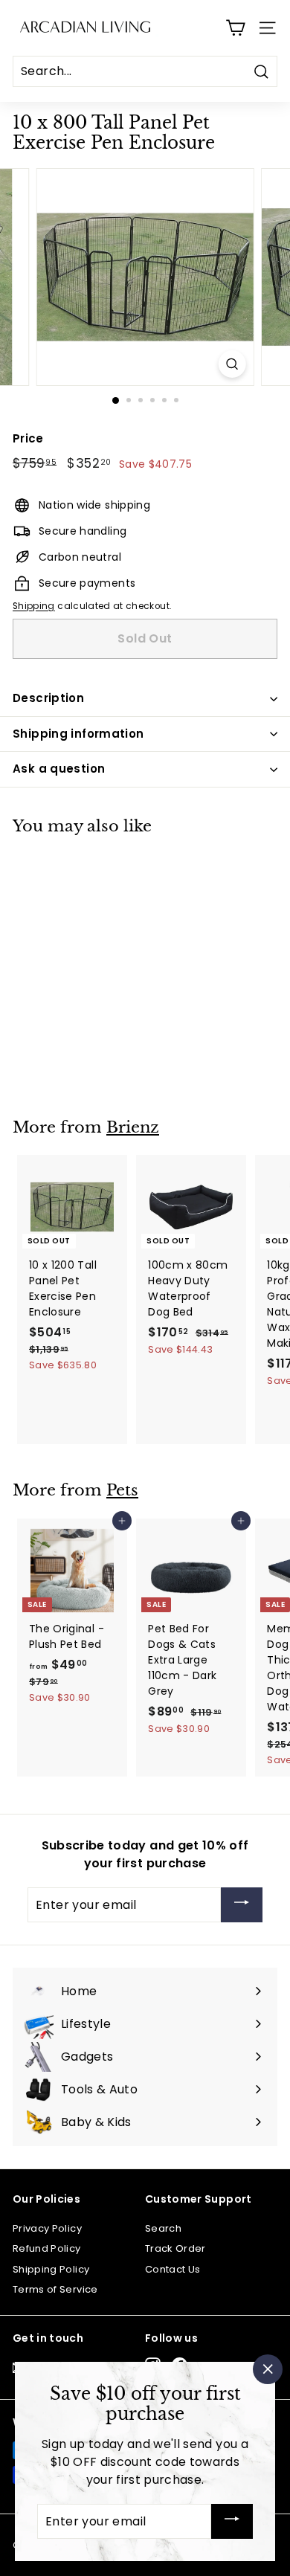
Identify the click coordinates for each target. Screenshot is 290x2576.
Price (28, 438)
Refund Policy (47, 2248)
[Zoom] (232, 364)
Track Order (175, 2248)
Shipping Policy (51, 2269)
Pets (122, 1490)
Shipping (34, 606)
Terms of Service (55, 2289)
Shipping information (78, 734)
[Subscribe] (242, 1905)
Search (163, 2228)
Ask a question (59, 769)
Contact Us (173, 2269)
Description (48, 698)
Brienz (133, 1127)
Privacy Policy (47, 2228)
